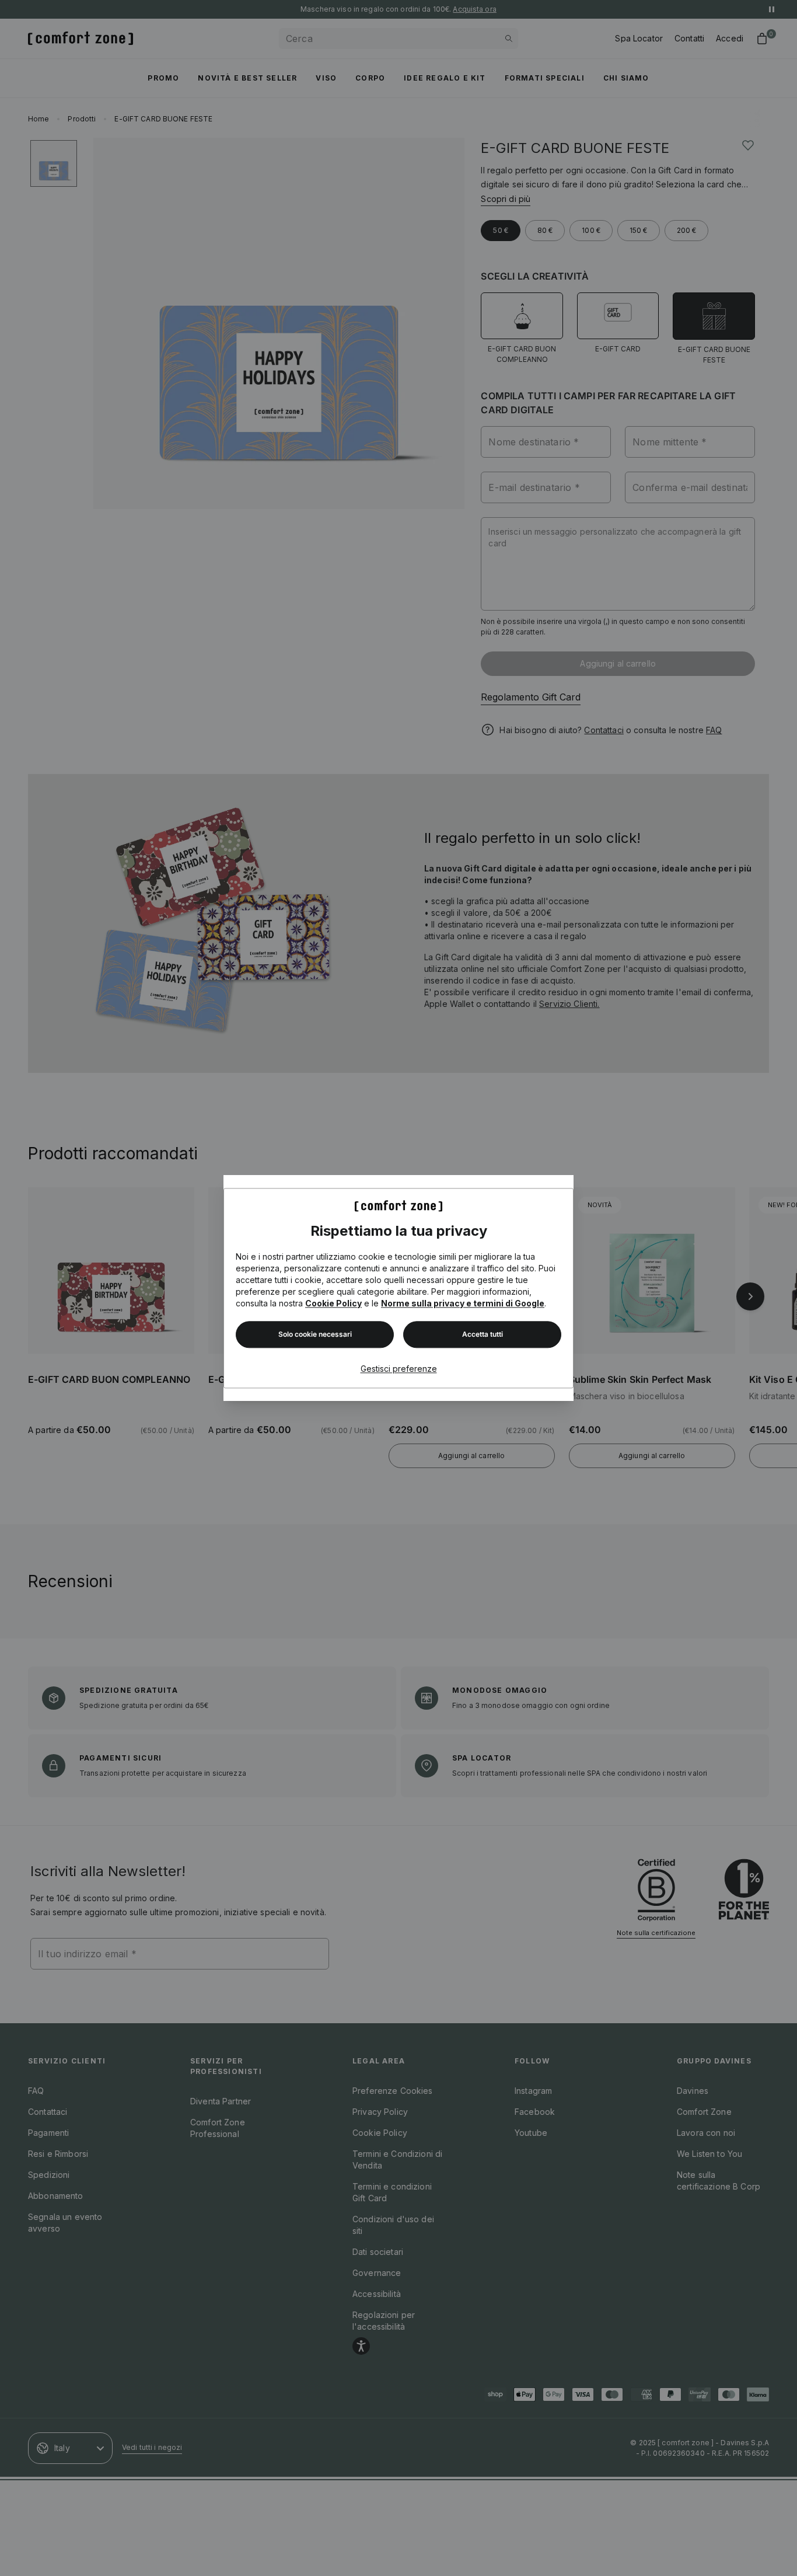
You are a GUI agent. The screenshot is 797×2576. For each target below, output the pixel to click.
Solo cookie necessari (315, 1334)
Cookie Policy (333, 1303)
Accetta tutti (483, 1334)
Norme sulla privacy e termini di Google (463, 1303)
